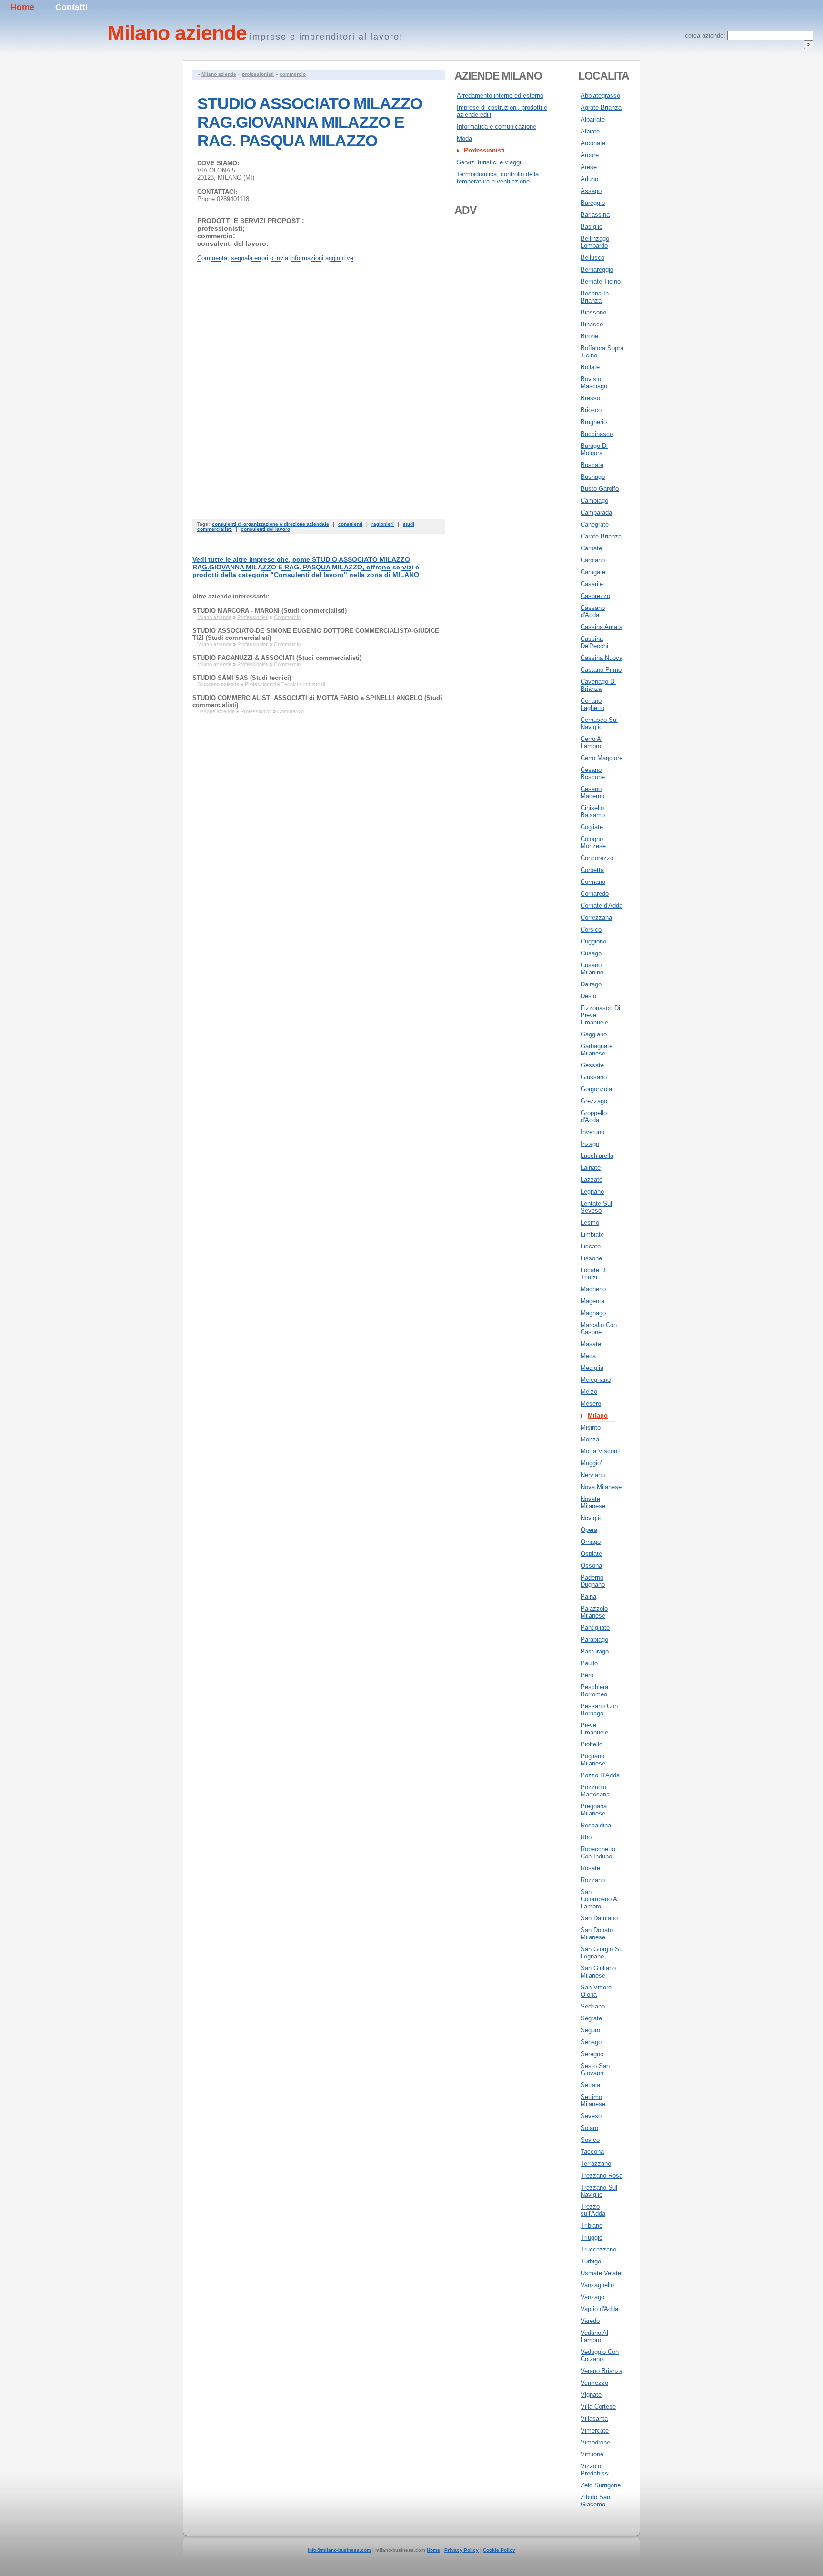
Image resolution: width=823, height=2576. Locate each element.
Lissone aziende (216, 711)
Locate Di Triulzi (594, 1274)
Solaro (589, 2128)
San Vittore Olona (596, 1991)
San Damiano (599, 1918)
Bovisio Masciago (594, 383)
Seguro (590, 2030)
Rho (586, 1837)
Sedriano (593, 2006)
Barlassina (595, 215)
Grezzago (594, 1101)
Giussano (594, 1077)
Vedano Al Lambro (594, 2336)
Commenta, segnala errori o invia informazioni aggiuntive (275, 258)
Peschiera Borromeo (594, 1691)
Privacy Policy (462, 2550)
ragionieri (383, 524)
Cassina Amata (602, 627)
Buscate (592, 465)
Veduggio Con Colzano (600, 2355)
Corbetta (592, 870)
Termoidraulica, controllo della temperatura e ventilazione (498, 178)
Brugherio (594, 422)
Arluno (589, 179)
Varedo (590, 2321)
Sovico (590, 2140)
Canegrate (595, 524)
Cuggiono (593, 941)
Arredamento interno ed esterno (500, 96)
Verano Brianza (602, 2371)
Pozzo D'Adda (600, 1775)
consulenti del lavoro (266, 529)
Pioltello (592, 1744)
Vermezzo (594, 2383)
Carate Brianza (601, 536)
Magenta (592, 1301)
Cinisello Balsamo (593, 811)
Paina (588, 1597)
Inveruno (592, 1132)
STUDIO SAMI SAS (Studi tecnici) (242, 678)
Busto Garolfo (600, 489)
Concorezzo (597, 858)
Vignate (591, 2395)
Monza (590, 1439)
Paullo (589, 1663)
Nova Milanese (601, 1487)
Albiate (590, 131)
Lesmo (590, 1222)
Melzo (589, 1392)
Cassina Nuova (602, 658)
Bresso (590, 398)
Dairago (591, 984)
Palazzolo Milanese (594, 1612)
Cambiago (594, 501)
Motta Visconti (601, 1451)
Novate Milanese (593, 1502)
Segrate (591, 2018)
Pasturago (595, 1651)
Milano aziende (219, 74)
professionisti (258, 74)
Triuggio (592, 2237)
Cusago (591, 953)
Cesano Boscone (593, 773)
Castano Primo (601, 670)
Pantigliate (595, 1628)
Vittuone (592, 2454)
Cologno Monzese (593, 842)
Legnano (592, 1192)
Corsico (591, 929)
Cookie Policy (499, 2550)
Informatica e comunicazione (497, 127)
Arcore (590, 155)
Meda (588, 1356)
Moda (464, 138)
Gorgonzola (596, 1089)
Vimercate (595, 2430)
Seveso (591, 2116)
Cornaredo (595, 894)
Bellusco (592, 258)
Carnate (591, 548)
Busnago (593, 477)
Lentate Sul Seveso (596, 1207)
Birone (589, 336)
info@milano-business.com (339, 2550)
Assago (591, 191)
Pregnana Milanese (594, 1810)
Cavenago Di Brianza (598, 685)
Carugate (593, 572)
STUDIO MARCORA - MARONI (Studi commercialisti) (270, 611)
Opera (589, 1530)
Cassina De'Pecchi (594, 642)
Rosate (590, 1868)
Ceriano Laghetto (592, 704)
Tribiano (592, 2226)
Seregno (592, 2054)
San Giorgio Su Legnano (602, 1953)
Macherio (593, 1289)
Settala (590, 2085)
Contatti (71, 7)
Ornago (591, 1542)
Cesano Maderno (592, 792)
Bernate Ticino (601, 281)
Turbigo (591, 2261)
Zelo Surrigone (601, 2485)
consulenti (350, 524)
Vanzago (592, 2297)
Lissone (591, 1258)
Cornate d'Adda (602, 906)
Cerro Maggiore (602, 758)
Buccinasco (597, 434)
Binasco (592, 324)
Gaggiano (594, 1034)
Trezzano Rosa (602, 2175)
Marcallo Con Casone (599, 1329)
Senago (591, 2042)
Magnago (593, 1313)
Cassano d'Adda (593, 611)
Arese (589, 167)
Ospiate (591, 1554)
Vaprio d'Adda (599, 2309)
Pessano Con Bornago (599, 1710)
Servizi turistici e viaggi (489, 162)
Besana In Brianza (595, 297)
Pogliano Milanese (593, 1760)
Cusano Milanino (592, 969)
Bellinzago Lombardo (595, 242)
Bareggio (593, 203)
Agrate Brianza (601, 107)
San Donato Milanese (597, 1934)
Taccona (592, 2152)
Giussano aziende (218, 684)
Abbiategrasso (600, 96)
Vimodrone (595, 2442)
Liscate (591, 1246)
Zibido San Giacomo (595, 2501)
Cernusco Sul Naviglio (599, 723)
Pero (587, 1675)
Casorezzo (595, 596)
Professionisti (253, 617)
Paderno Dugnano (593, 1581)
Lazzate (592, 1180)
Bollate (590, 367)
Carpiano (593, 560)
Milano (598, 1415)
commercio (293, 74)
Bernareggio (597, 269)
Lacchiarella (597, 1156)
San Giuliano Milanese (598, 1972)
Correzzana (596, 918)
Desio (588, 996)
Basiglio (592, 227)
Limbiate (592, 1234)
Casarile (592, 584)
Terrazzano (596, 2164)
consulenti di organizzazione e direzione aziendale (271, 524)
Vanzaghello (597, 2285)
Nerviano (593, 1475)
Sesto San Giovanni (595, 2069)
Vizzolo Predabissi (595, 2470)
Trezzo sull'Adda (593, 2210)
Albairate (593, 119)
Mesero (591, 1404)
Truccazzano (598, 2249)
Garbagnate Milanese (597, 1050)
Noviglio (592, 1518)
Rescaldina (596, 1825)
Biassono (593, 312)
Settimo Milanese (593, 2100)
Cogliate (592, 827)
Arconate (593, 143)
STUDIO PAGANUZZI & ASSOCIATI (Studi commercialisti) (277, 658)
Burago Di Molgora (594, 449)
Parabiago (594, 1639)
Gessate (592, 1065)
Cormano (593, 882)
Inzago (590, 1144)
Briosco (591, 410)
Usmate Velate (601, 2273)
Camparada (596, 512)
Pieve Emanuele (594, 1729)
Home (22, 7)
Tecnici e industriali (303, 684)
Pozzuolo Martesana (595, 1791)
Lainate (591, 1168)
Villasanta (594, 2419)
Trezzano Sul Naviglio (599, 2191)
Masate (591, 1344)
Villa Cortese (598, 2407)
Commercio (287, 617)
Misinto (591, 1427)
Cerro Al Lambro (592, 742)
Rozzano (593, 1880)
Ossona (591, 1566)
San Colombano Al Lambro (600, 1899)
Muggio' (591, 1463)
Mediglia (592, 1368)
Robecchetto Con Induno (598, 1853)
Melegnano (596, 1380)
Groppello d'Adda (594, 1116)
